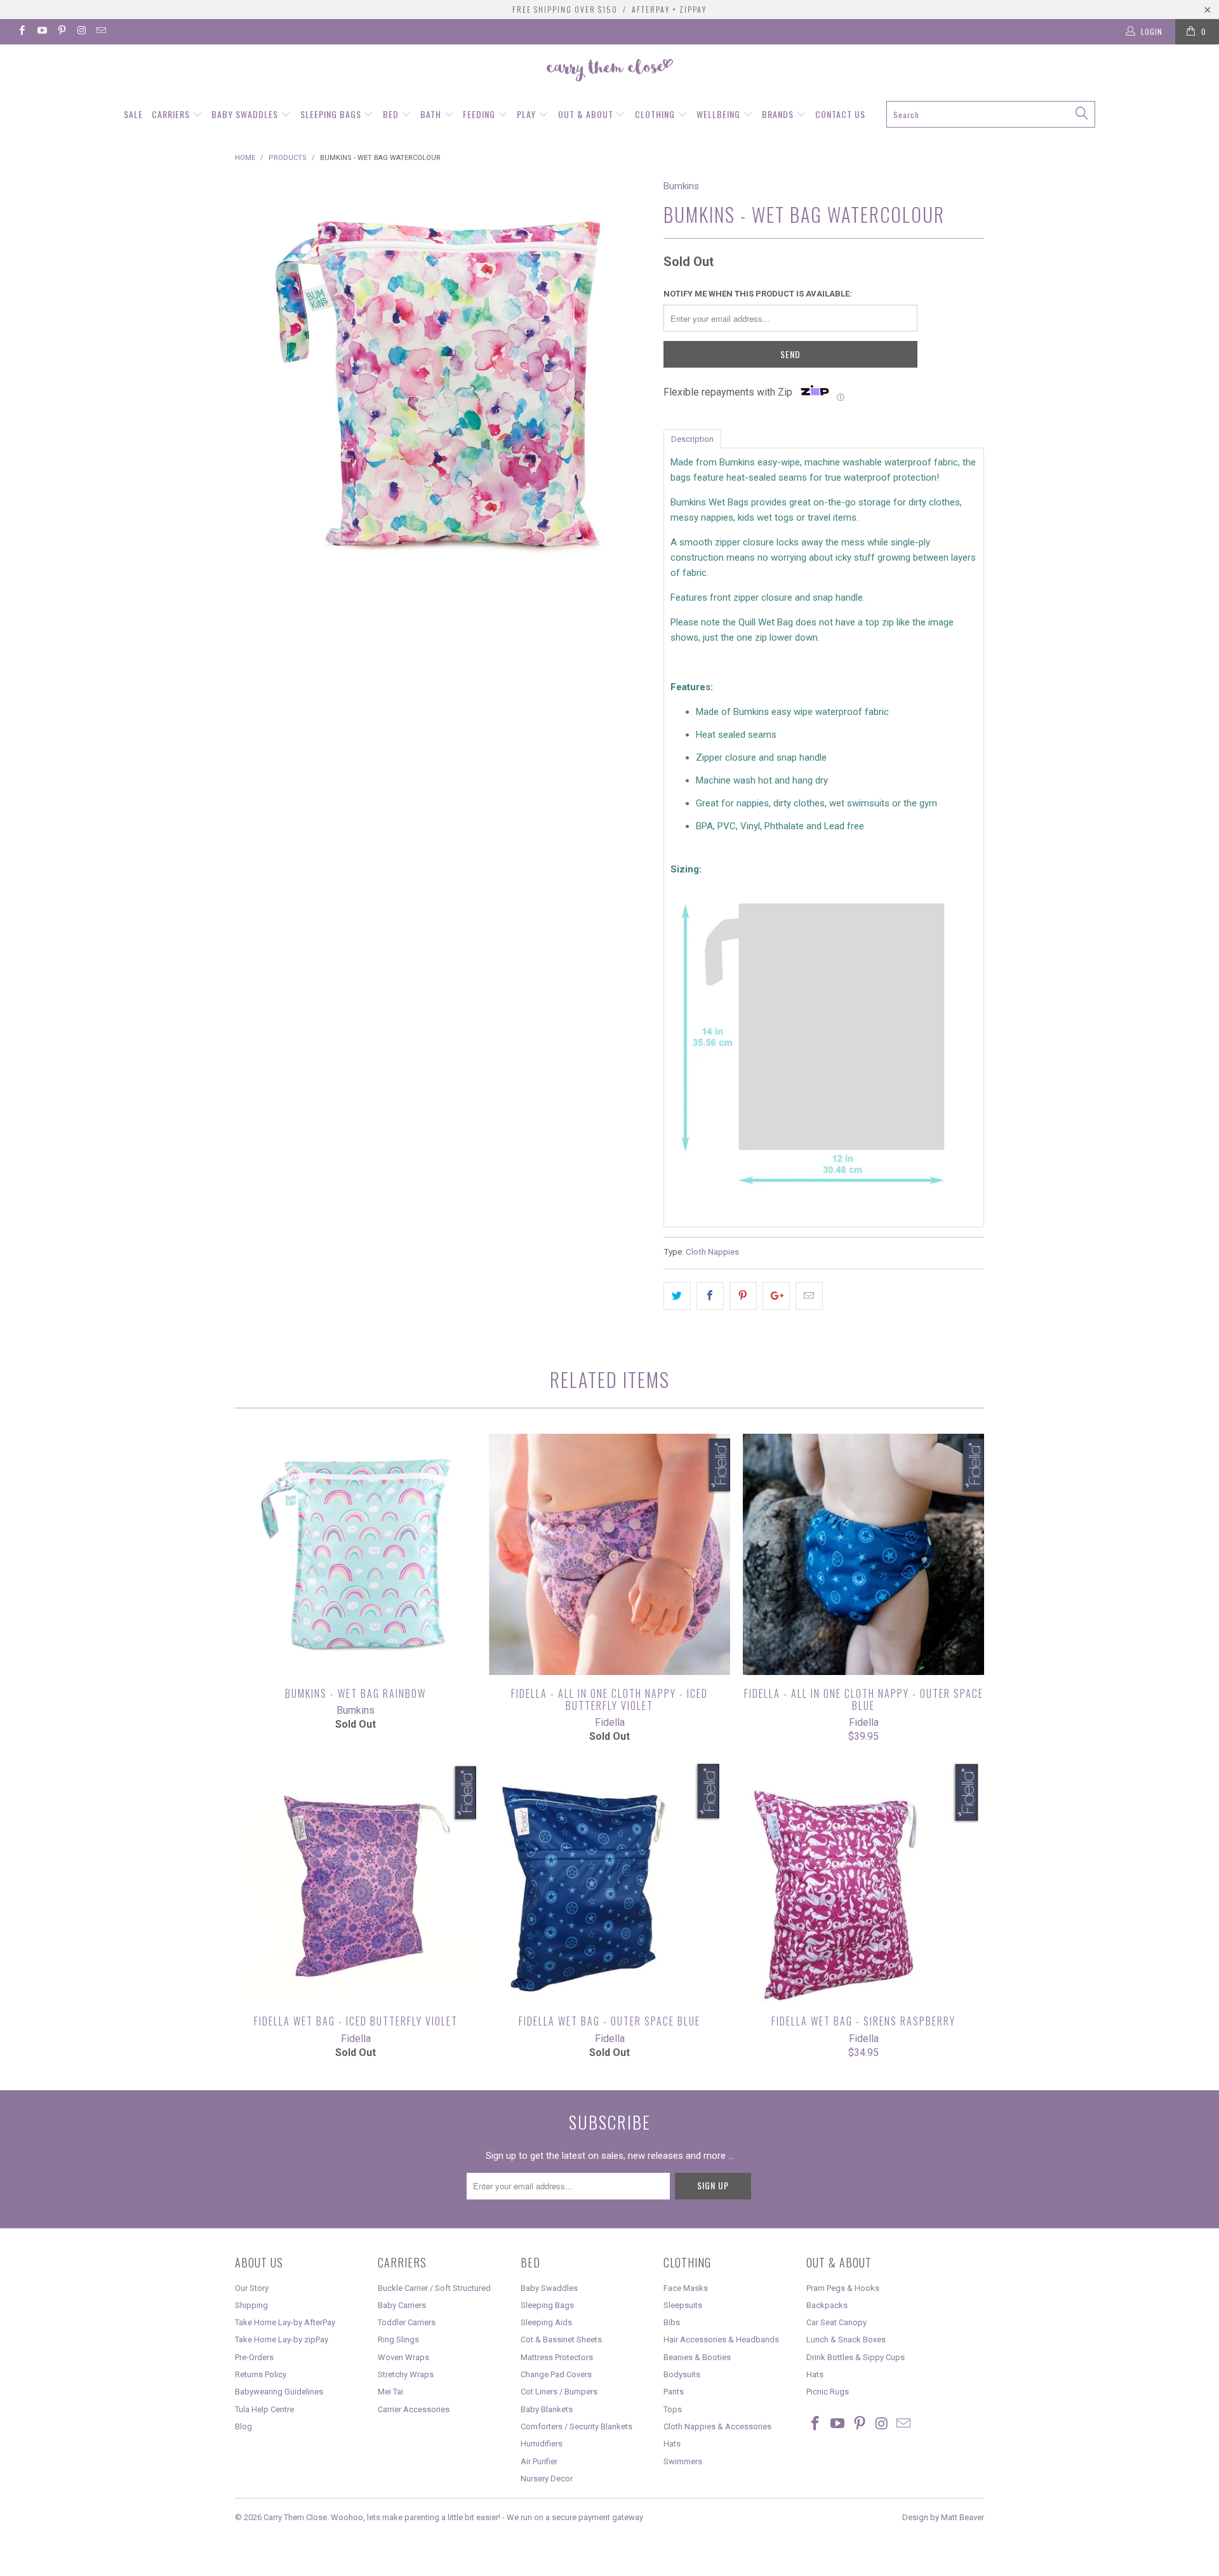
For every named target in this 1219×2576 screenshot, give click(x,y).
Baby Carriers (402, 2305)
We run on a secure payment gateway (575, 2517)
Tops (673, 2409)
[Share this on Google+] (776, 1296)
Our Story (252, 2288)
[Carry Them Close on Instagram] (81, 32)
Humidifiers (542, 2444)
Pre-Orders (254, 2357)
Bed (392, 114)
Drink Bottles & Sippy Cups (856, 2357)
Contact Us (840, 114)
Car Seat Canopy (836, 2322)
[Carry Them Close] (609, 71)
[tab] (692, 438)
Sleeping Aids (546, 2322)
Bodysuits (682, 2374)
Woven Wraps (403, 2357)
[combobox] (990, 114)
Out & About (587, 114)
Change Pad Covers (556, 2374)
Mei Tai (390, 2392)
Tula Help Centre (264, 2409)
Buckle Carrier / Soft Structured (434, 2288)
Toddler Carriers (407, 2322)
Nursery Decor (547, 2479)
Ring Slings (398, 2339)
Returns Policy (261, 2374)
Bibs (672, 2322)
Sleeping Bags (332, 114)
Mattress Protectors (557, 2357)
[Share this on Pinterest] (743, 1296)
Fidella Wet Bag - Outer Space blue (609, 1882)
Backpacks (827, 2305)
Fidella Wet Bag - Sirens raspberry (863, 1882)
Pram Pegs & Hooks (843, 2288)
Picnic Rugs (828, 2392)
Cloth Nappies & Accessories (717, 2426)
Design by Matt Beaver (943, 2517)
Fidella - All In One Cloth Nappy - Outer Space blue (863, 1554)
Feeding (480, 114)
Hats (672, 2444)
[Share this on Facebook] (710, 1296)
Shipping (251, 2305)
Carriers (172, 114)
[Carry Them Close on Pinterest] (61, 32)
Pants (674, 2392)
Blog (243, 2426)
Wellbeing (720, 114)
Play (528, 114)
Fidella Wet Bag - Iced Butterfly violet (356, 1882)
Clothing (656, 114)
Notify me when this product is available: (758, 294)
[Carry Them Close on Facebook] (21, 32)
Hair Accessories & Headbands (721, 2339)
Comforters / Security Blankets (576, 2426)
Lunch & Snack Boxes (846, 2339)
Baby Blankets (547, 2409)
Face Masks (686, 2288)
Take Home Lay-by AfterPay (285, 2322)
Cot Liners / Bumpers (559, 2392)
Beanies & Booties (697, 2357)
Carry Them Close (295, 2517)
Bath (432, 114)
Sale (133, 114)
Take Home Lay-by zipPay (282, 2339)
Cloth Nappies (712, 1251)
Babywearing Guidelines (279, 2392)
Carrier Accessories (414, 2409)
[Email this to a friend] (809, 1296)
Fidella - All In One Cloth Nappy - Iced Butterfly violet (609, 1554)
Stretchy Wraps (406, 2374)
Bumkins (681, 186)
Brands (779, 114)
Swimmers (683, 2461)
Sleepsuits (683, 2305)
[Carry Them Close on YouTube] (41, 32)
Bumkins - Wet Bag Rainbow (356, 1554)
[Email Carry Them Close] (101, 32)
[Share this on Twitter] (677, 1296)
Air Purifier (539, 2461)
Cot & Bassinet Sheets (561, 2339)
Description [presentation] (692, 439)
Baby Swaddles (246, 114)
